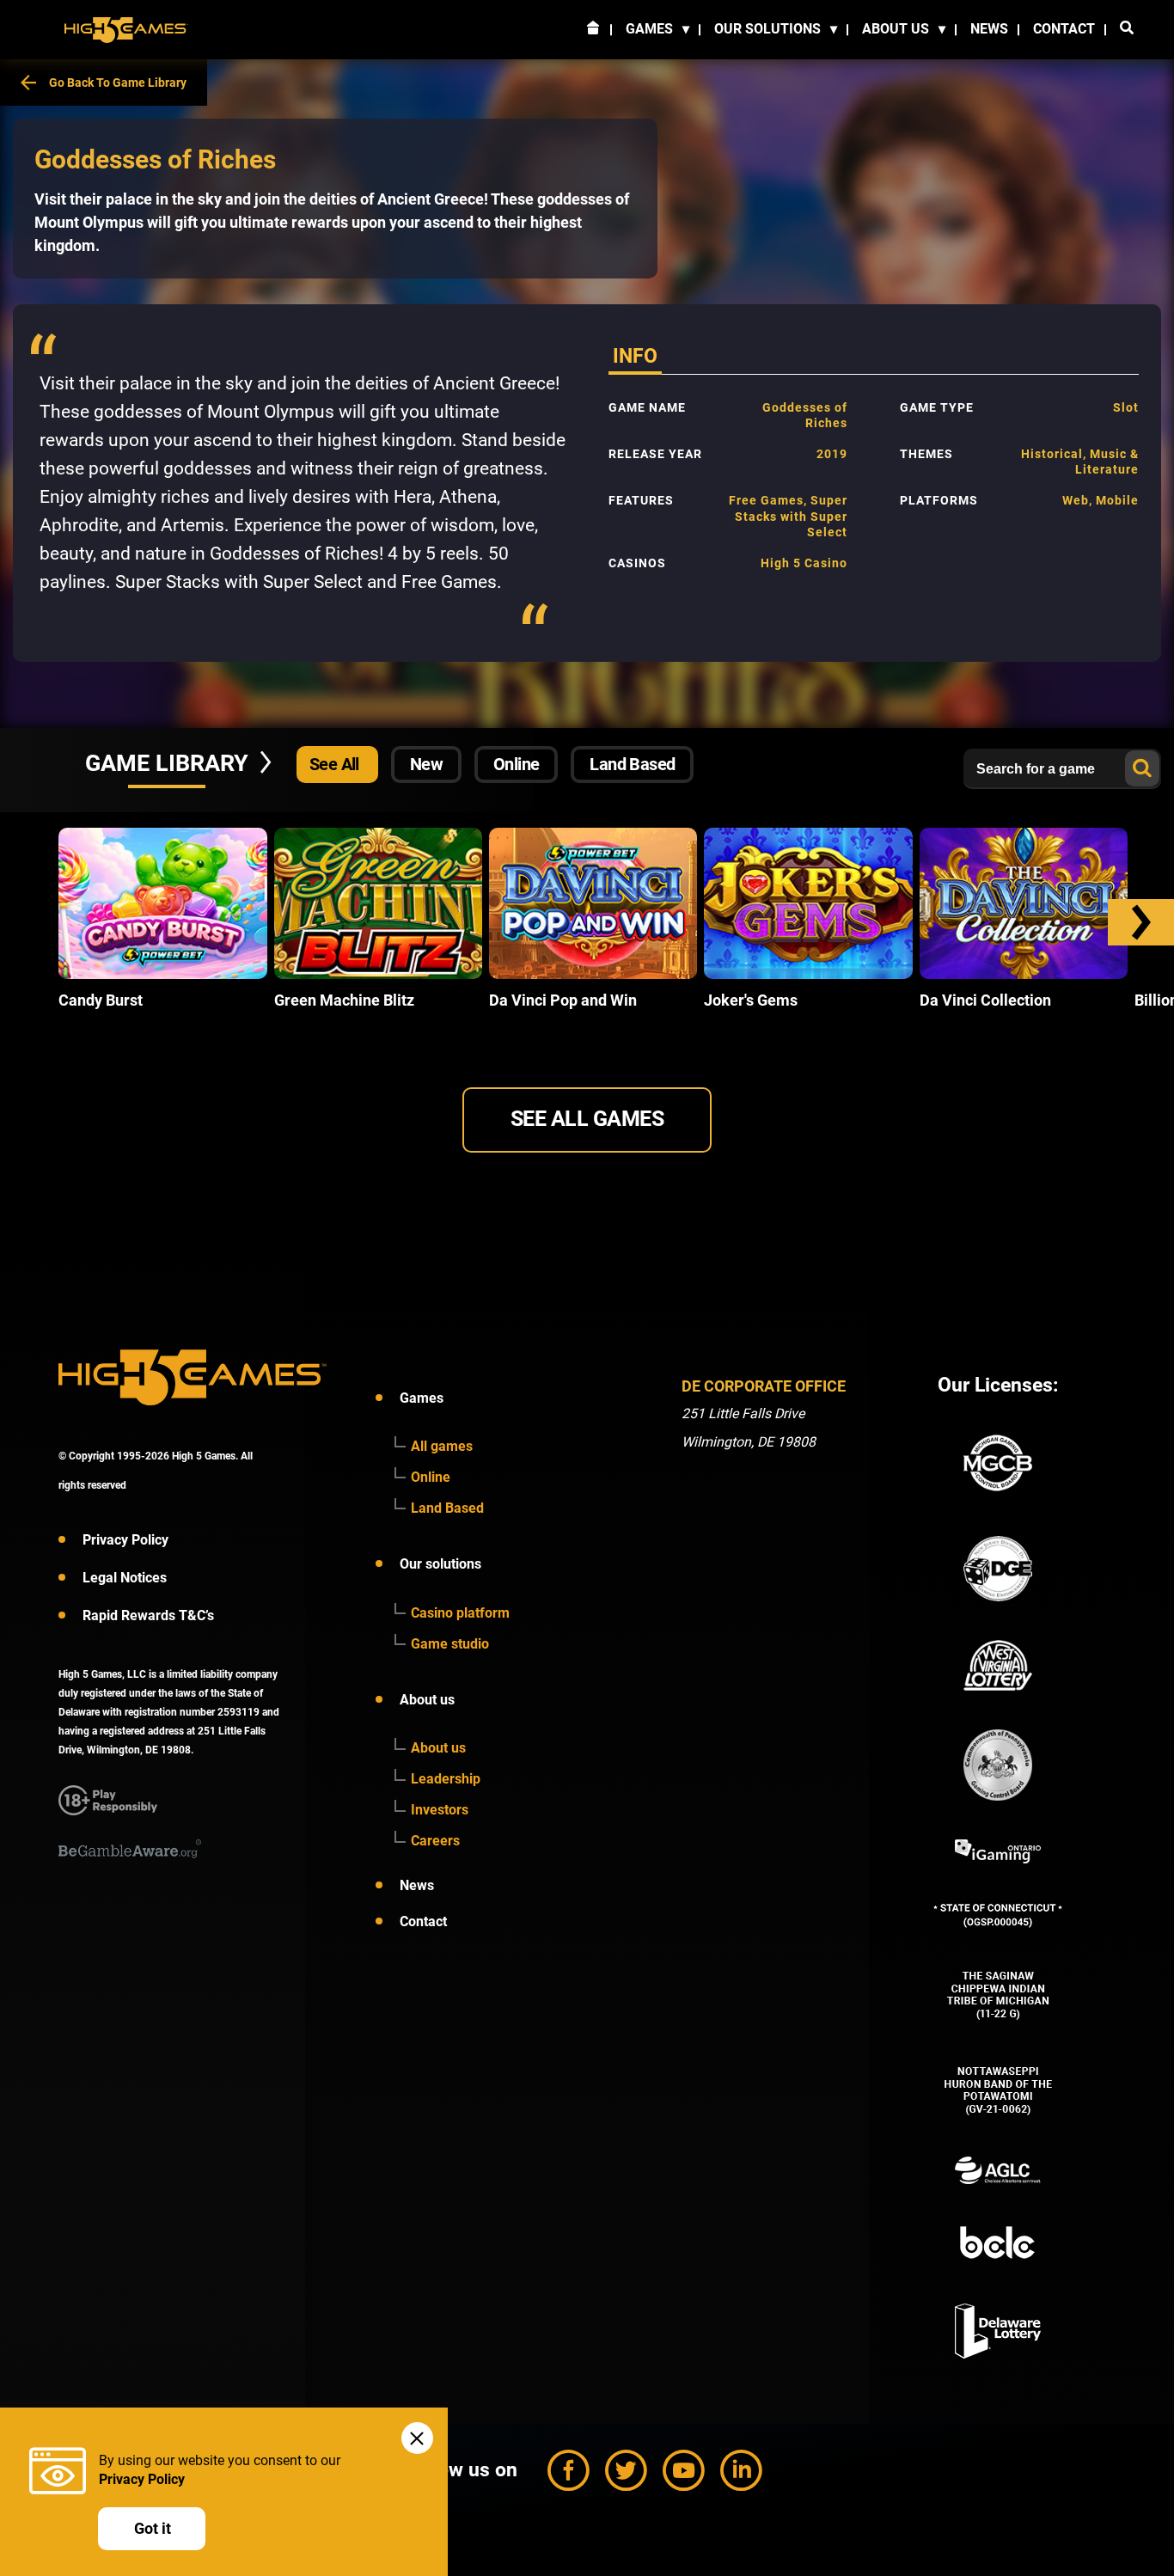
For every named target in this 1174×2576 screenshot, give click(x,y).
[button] (1141, 922)
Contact (1064, 29)
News (989, 29)
